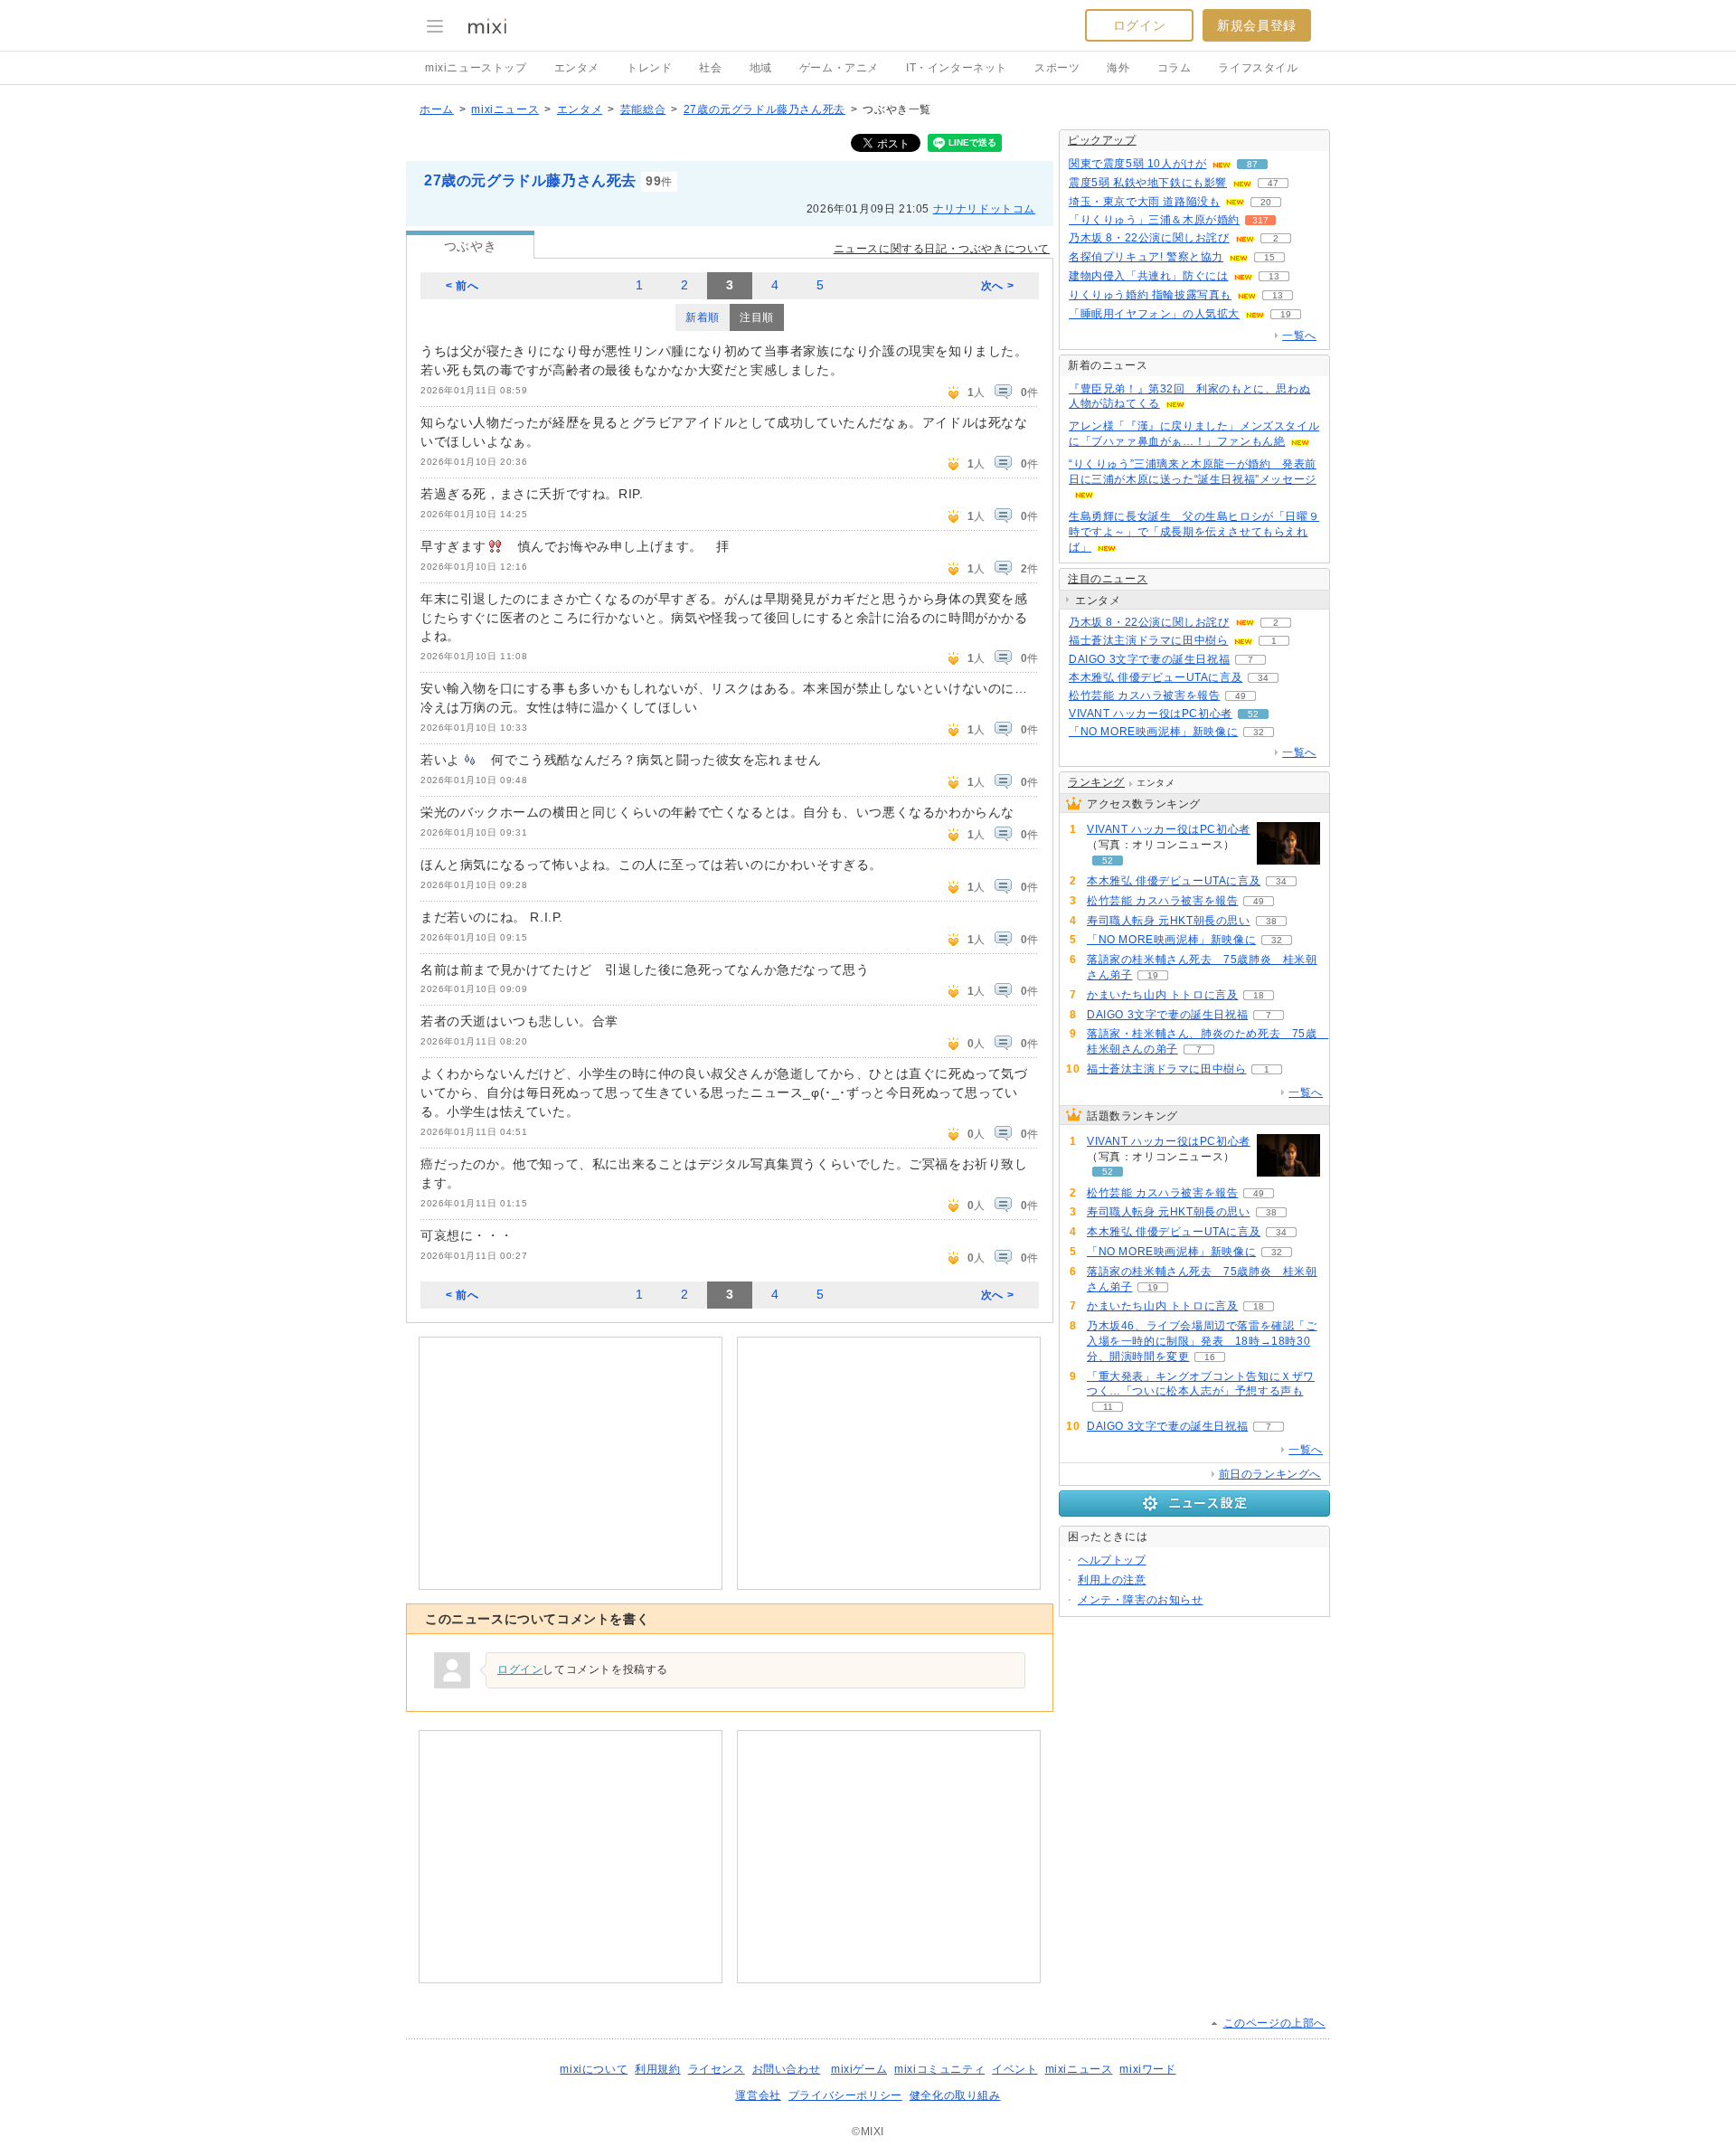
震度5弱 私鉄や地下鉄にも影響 (1148, 183)
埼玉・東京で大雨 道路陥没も (1144, 202)
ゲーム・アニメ (839, 68)
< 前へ (462, 286)
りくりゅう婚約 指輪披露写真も (1150, 295)
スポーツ (1057, 68)
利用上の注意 (1112, 1580)
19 (1286, 314)
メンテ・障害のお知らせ (1141, 1600)
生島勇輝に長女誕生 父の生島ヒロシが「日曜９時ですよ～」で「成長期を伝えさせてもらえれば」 (1194, 532)
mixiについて (594, 2069)
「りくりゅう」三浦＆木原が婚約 (1154, 220)
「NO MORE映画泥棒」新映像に (1153, 732)
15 (1269, 257)
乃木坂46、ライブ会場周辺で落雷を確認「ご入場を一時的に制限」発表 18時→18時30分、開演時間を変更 (1202, 1341)
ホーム (437, 109)
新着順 (703, 317)
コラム (1175, 68)
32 (1259, 732)
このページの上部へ (1274, 2023)
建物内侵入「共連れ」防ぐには (1148, 276)
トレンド (649, 68)
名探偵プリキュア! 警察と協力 (1146, 257)
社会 (710, 68)
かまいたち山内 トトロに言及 (1162, 995)
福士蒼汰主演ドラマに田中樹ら (1148, 640)
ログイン (1139, 25)
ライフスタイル (1258, 68)
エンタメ (577, 68)
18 (1259, 995)
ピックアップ (1102, 140)
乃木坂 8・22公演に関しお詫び (1149, 238)
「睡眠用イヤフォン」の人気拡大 (1154, 314)
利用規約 (657, 2069)
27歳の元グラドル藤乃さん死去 (764, 109)
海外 (1118, 68)
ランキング (1096, 782)
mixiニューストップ (476, 68)
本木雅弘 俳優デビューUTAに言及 (1156, 677)
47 (1273, 183)
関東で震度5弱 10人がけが (1137, 164)
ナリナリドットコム (984, 209)
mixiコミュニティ (939, 2069)
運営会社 (758, 2095)
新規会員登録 (1257, 25)
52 (1253, 714)
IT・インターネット (957, 68)
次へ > (997, 286)
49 (1241, 696)
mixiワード (1147, 2069)
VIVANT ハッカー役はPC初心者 (1151, 714)
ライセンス (717, 2069)
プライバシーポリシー (845, 2095)
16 (1210, 1357)
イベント (1014, 2069)
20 (1266, 202)
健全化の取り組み (955, 2095)
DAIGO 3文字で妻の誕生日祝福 (1149, 659)
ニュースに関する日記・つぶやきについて (942, 249)
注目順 (757, 317)
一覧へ (1299, 336)
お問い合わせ (787, 2069)
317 (1260, 220)
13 (1274, 276)
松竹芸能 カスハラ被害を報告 (1144, 695)
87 (1252, 164)
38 (1271, 921)
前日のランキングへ (1270, 1474)
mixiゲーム (859, 2069)
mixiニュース (505, 109)
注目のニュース (1108, 579)
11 (1108, 1407)
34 (1263, 678)
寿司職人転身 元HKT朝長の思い (1169, 921)
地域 (761, 68)
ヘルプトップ (1112, 1560)
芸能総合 (643, 109)
